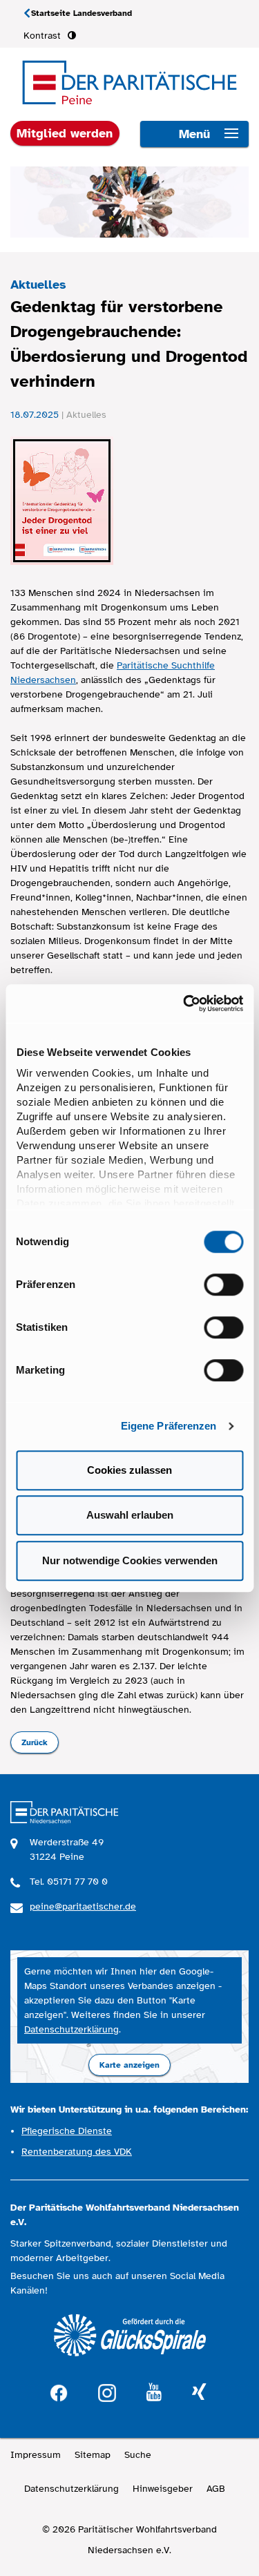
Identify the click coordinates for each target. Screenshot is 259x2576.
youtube (154, 2393)
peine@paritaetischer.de (83, 1906)
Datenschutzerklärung (71, 2029)
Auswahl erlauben (130, 1515)
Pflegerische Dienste (67, 2131)
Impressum (36, 2455)
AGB (216, 2489)
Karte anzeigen (129, 2065)
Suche (138, 2455)
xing (199, 2393)
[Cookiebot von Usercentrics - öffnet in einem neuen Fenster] (184, 1003)
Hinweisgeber (163, 2489)
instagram (107, 2391)
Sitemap (93, 2455)
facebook (59, 2391)
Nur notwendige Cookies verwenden (130, 1560)
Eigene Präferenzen (169, 1426)
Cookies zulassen (129, 1470)
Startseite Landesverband (81, 13)
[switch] (223, 1285)
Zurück (35, 1742)
